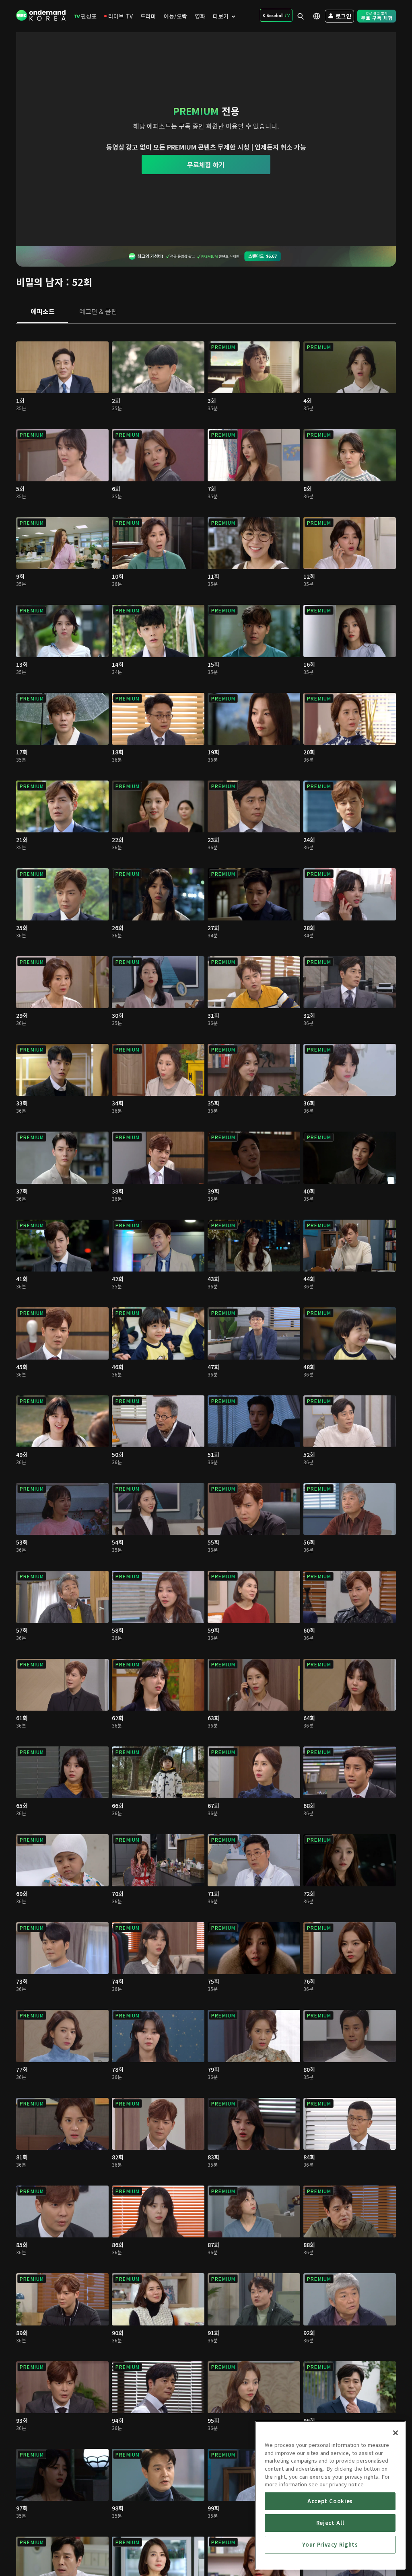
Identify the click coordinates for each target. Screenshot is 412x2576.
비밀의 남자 (40, 282)
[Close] (396, 2433)
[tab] (42, 312)
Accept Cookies (330, 2501)
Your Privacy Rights (330, 2544)
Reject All (330, 2523)
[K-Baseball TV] (276, 15)
